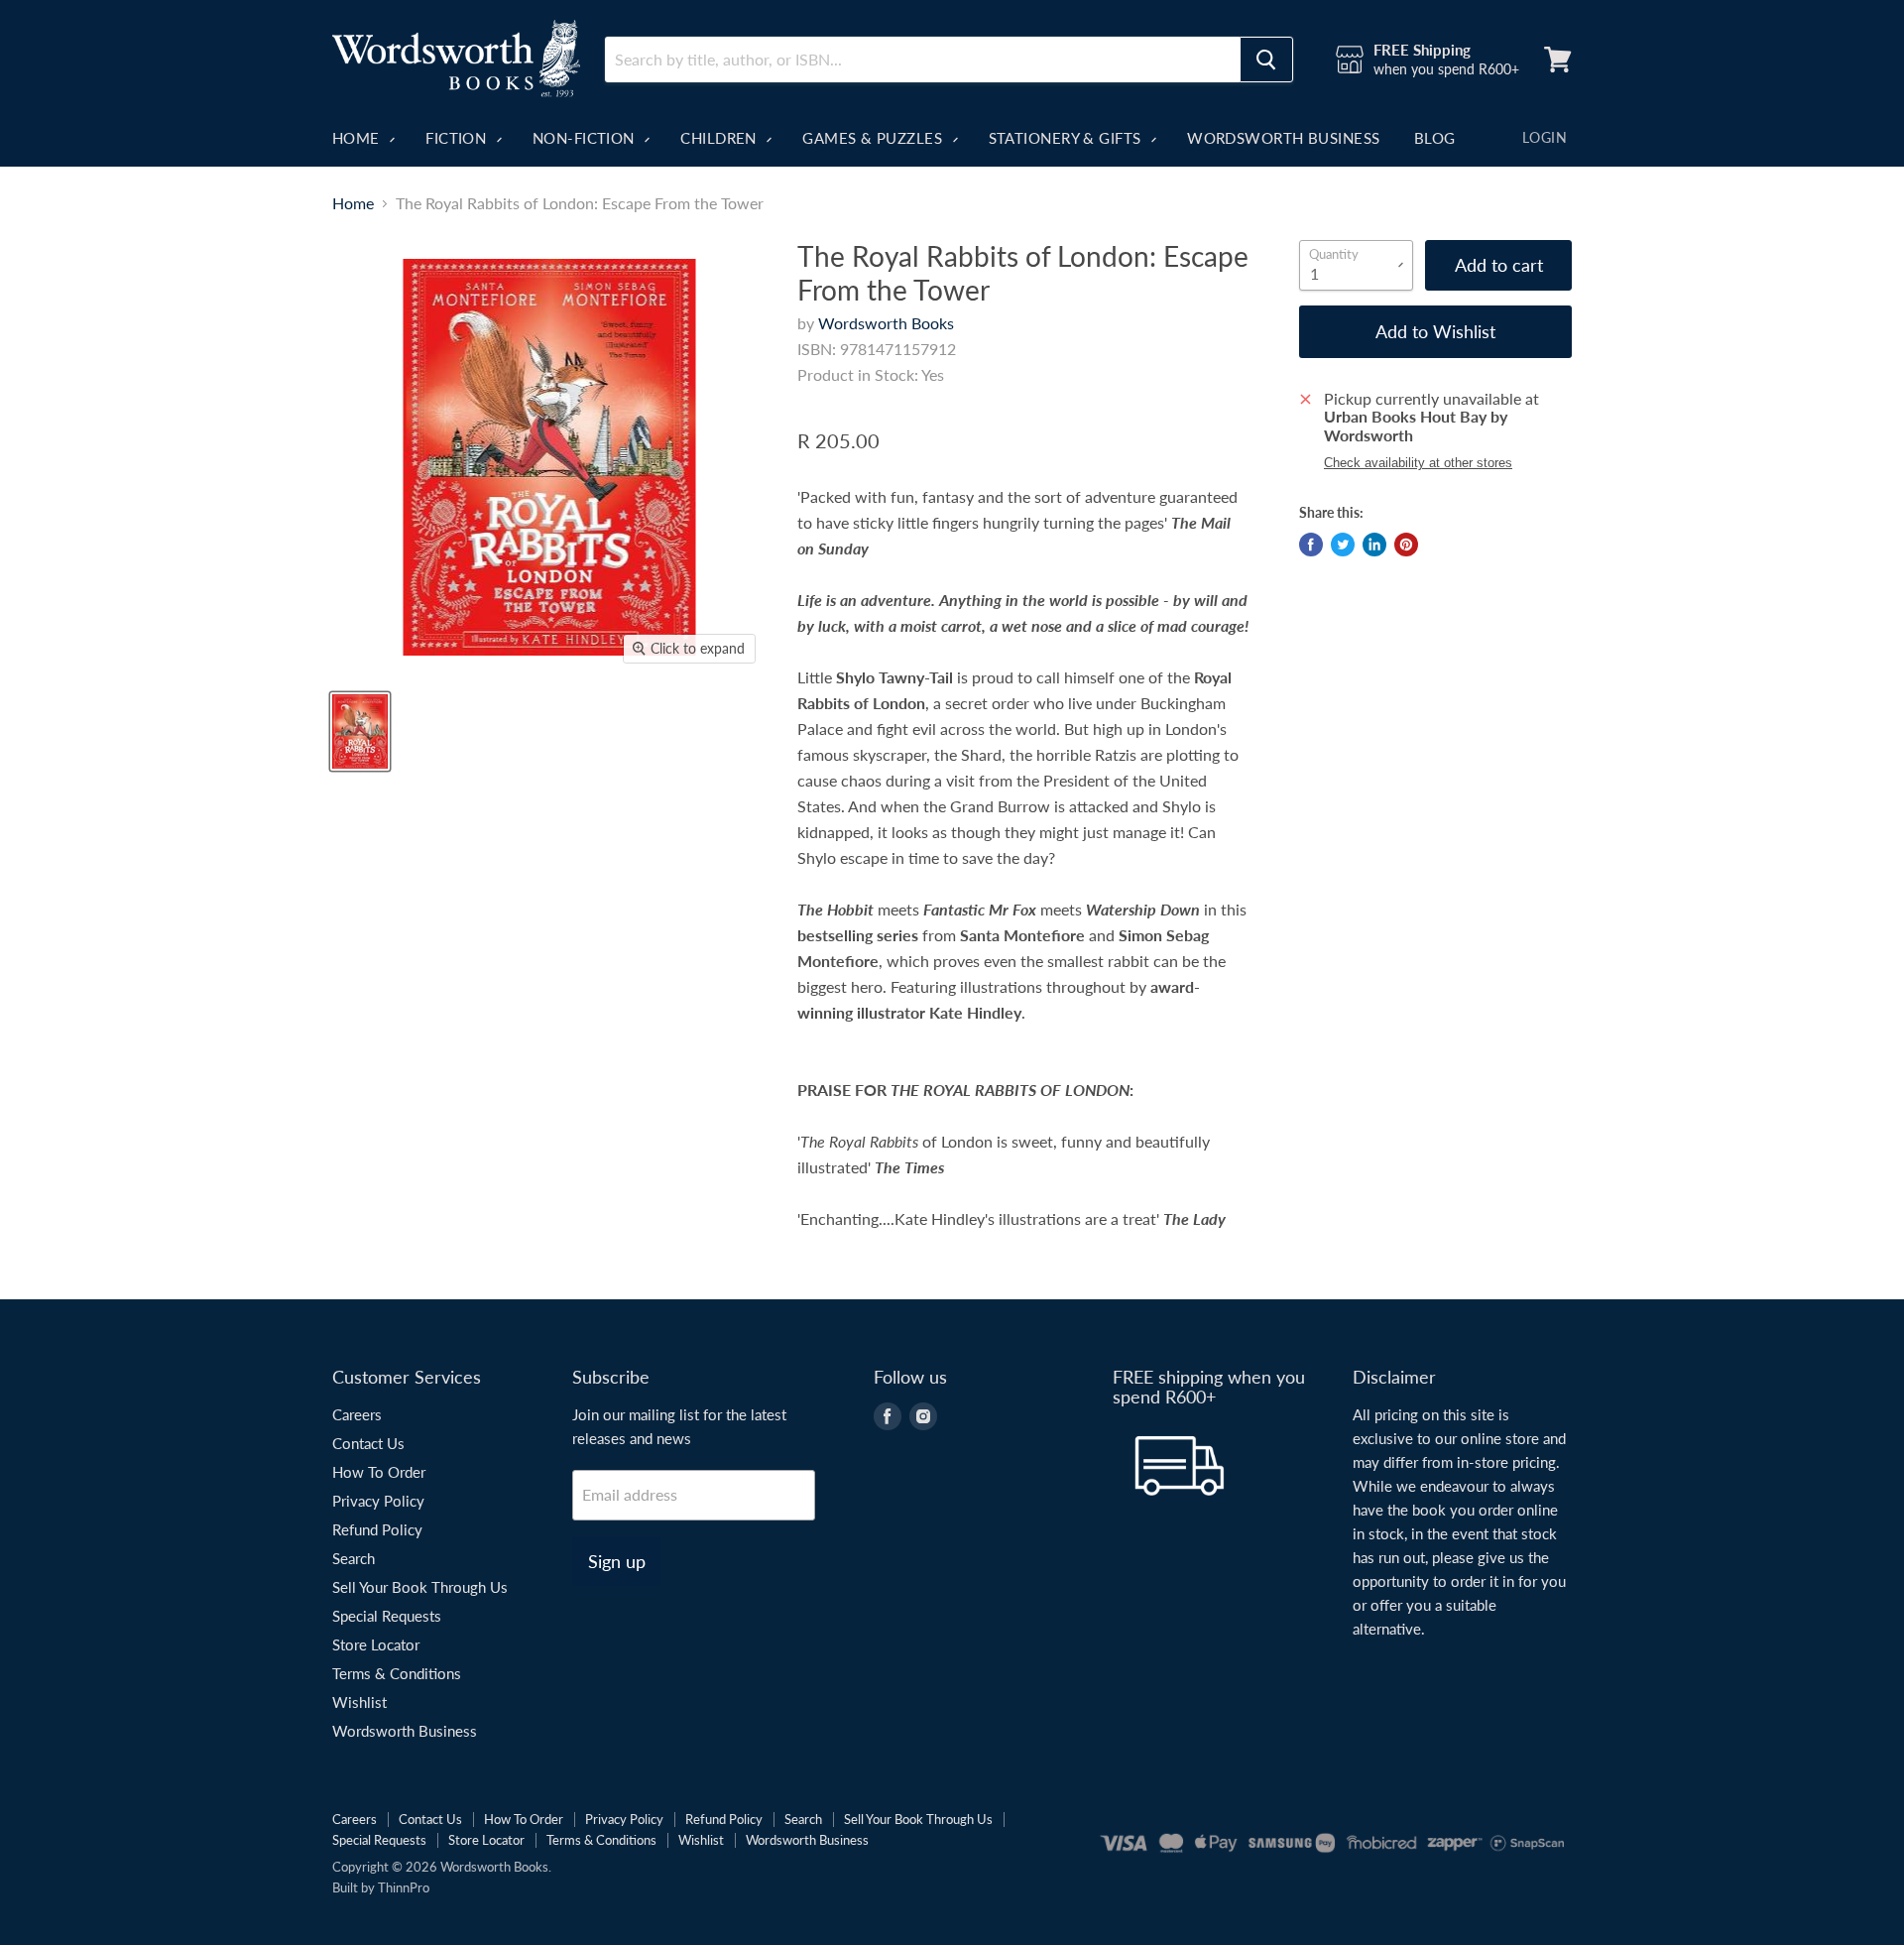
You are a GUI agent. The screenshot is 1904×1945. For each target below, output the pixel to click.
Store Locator (376, 1644)
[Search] (1266, 60)
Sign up (617, 1561)
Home (358, 138)
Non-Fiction (586, 138)
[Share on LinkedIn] (1374, 545)
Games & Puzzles (874, 138)
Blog (1435, 138)
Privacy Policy (378, 1501)
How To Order (379, 1472)
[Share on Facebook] (1311, 545)
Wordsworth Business (1284, 138)
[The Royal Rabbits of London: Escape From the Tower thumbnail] (360, 731)
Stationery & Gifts (1068, 138)
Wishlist (359, 1702)
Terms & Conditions (397, 1673)
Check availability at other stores (1418, 463)
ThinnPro (404, 1887)
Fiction (458, 138)
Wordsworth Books (886, 323)
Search (354, 1558)
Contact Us (368, 1443)
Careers (357, 1414)
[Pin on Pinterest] (1406, 545)
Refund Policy (377, 1529)
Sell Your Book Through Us (420, 1587)
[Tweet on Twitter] (1343, 545)
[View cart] (1558, 60)
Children (720, 138)
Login (1545, 137)
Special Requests (387, 1616)
